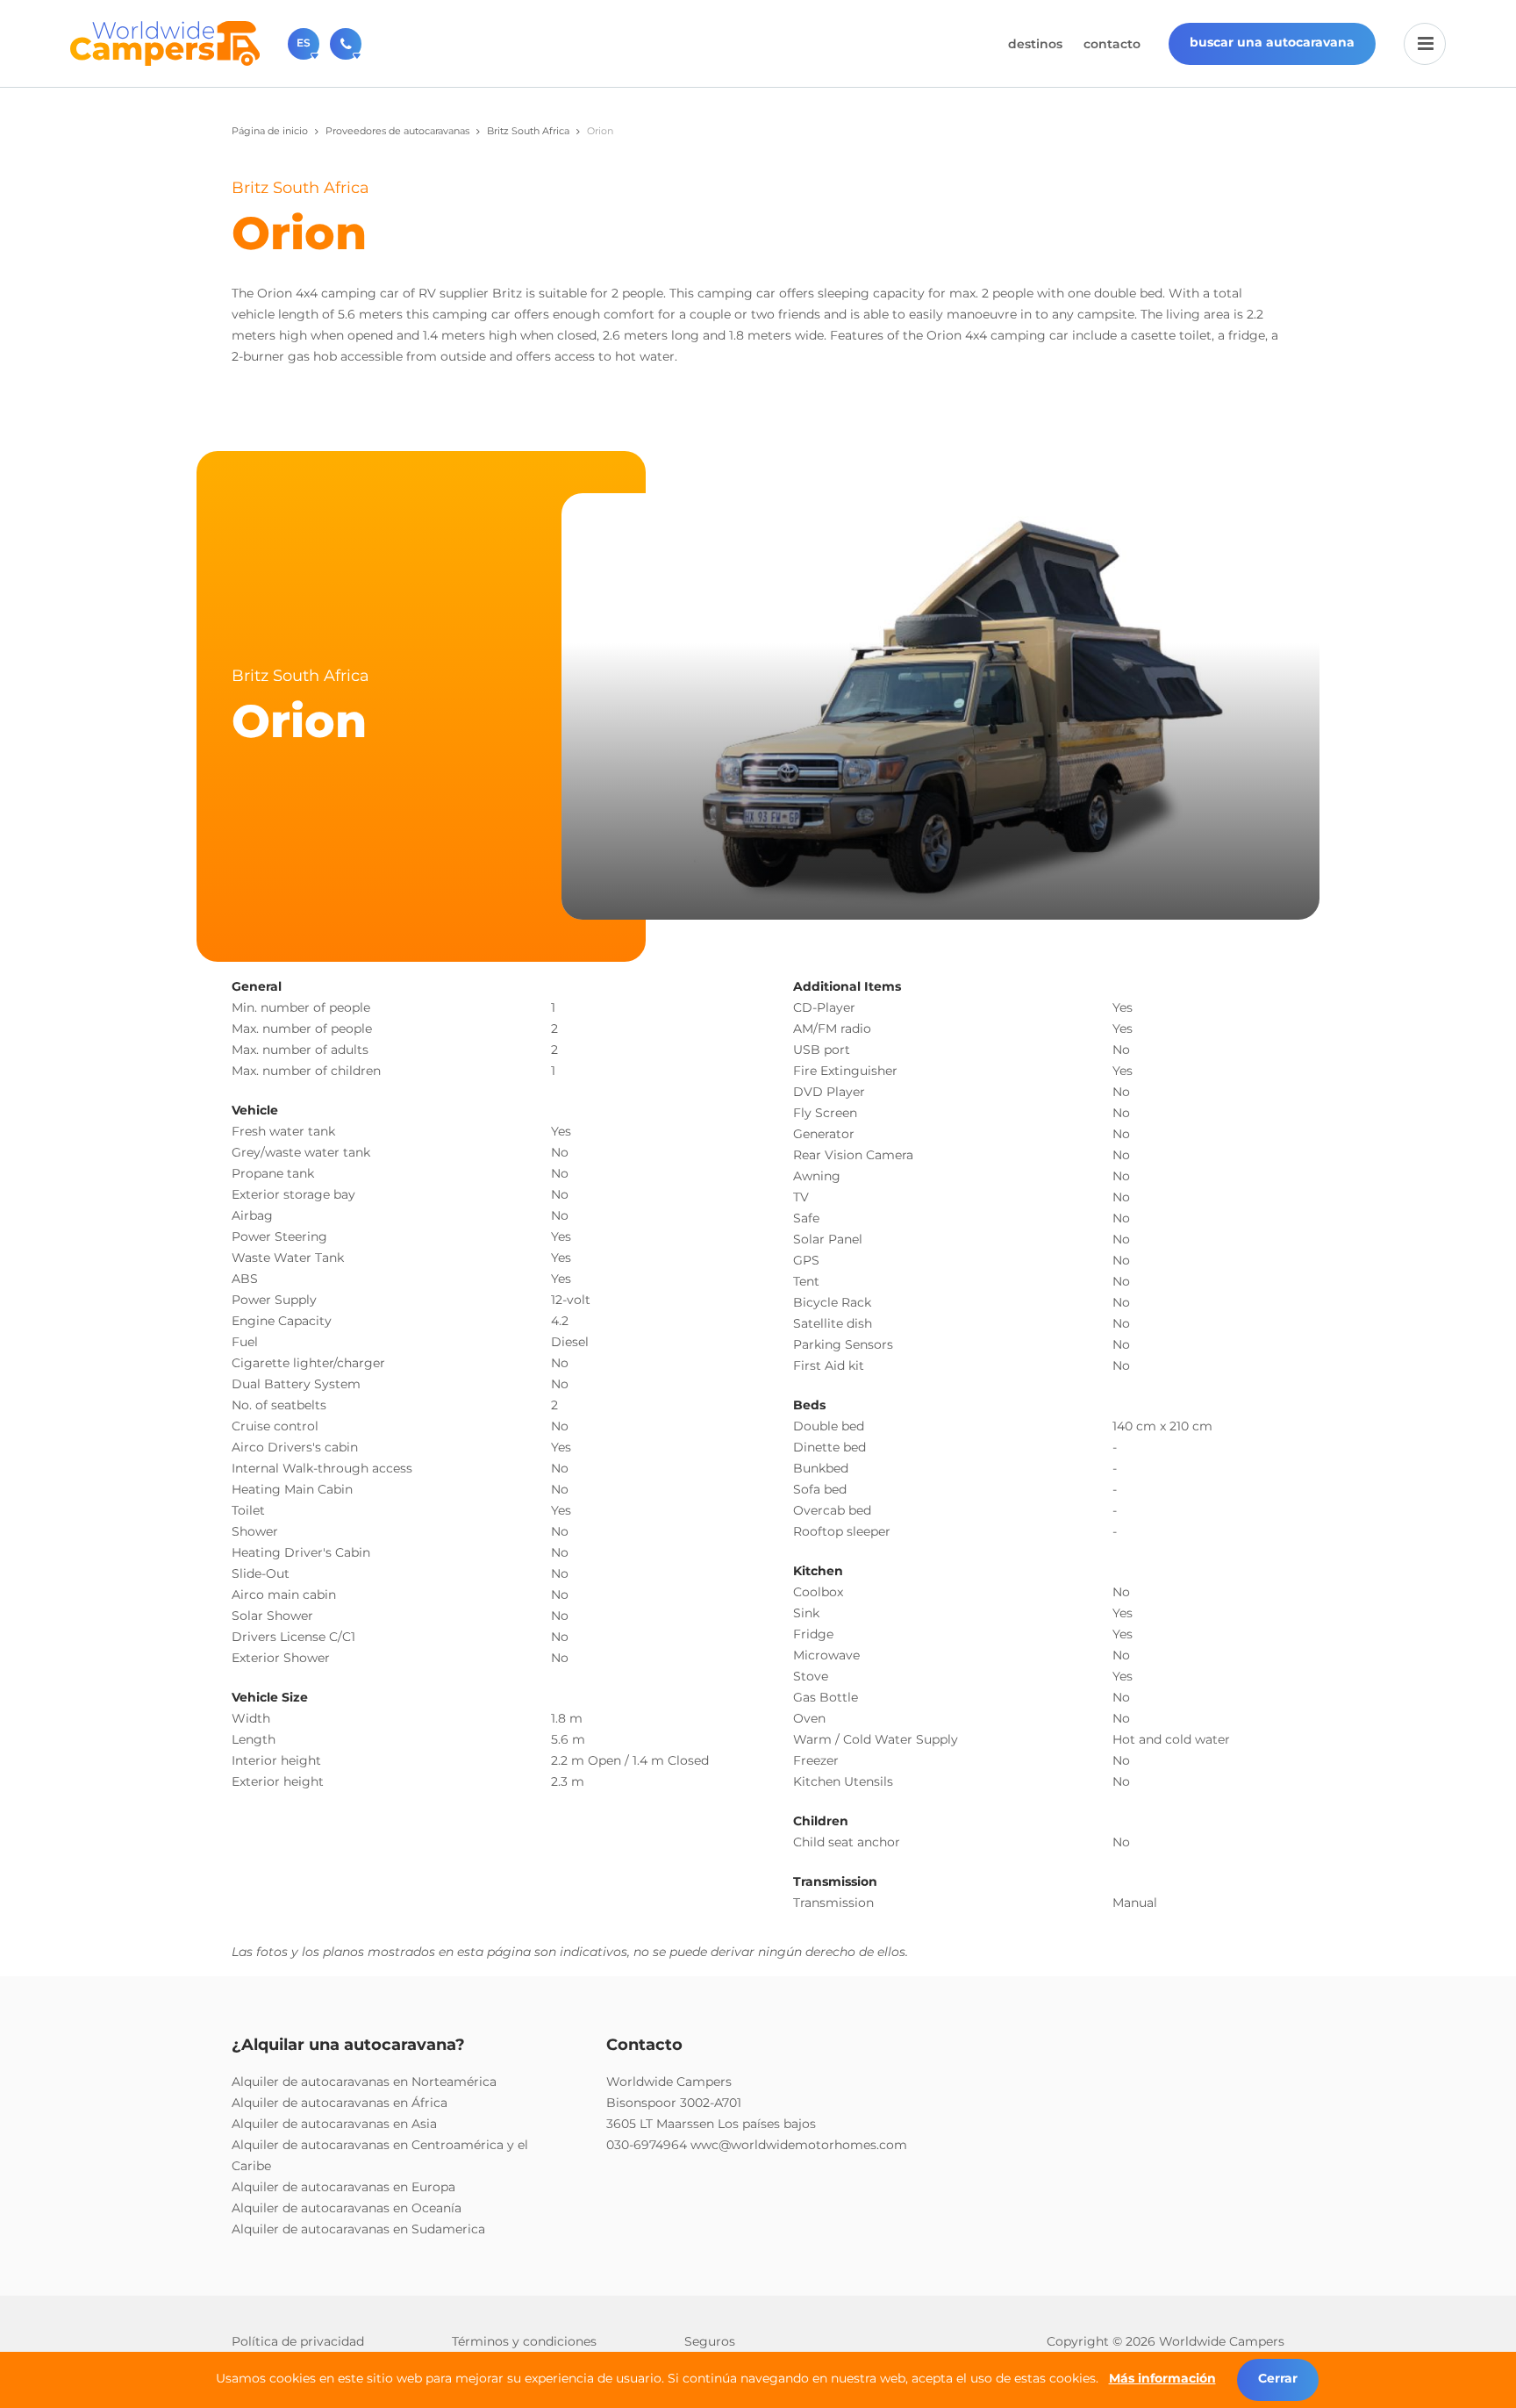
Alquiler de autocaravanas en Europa (343, 2187)
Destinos (1035, 44)
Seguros (710, 2341)
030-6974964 (647, 2145)
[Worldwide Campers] (165, 42)
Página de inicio (270, 131)
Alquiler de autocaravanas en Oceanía (347, 2208)
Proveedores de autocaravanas (397, 131)
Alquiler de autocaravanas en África (340, 2103)
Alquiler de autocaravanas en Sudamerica (358, 2229)
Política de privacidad (298, 2341)
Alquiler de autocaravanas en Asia (334, 2124)
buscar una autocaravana (1272, 42)
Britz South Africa (528, 131)
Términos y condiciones (524, 2341)
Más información (1162, 2378)
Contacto (1112, 44)
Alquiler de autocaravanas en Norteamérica (364, 2082)
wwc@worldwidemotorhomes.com (799, 2145)
